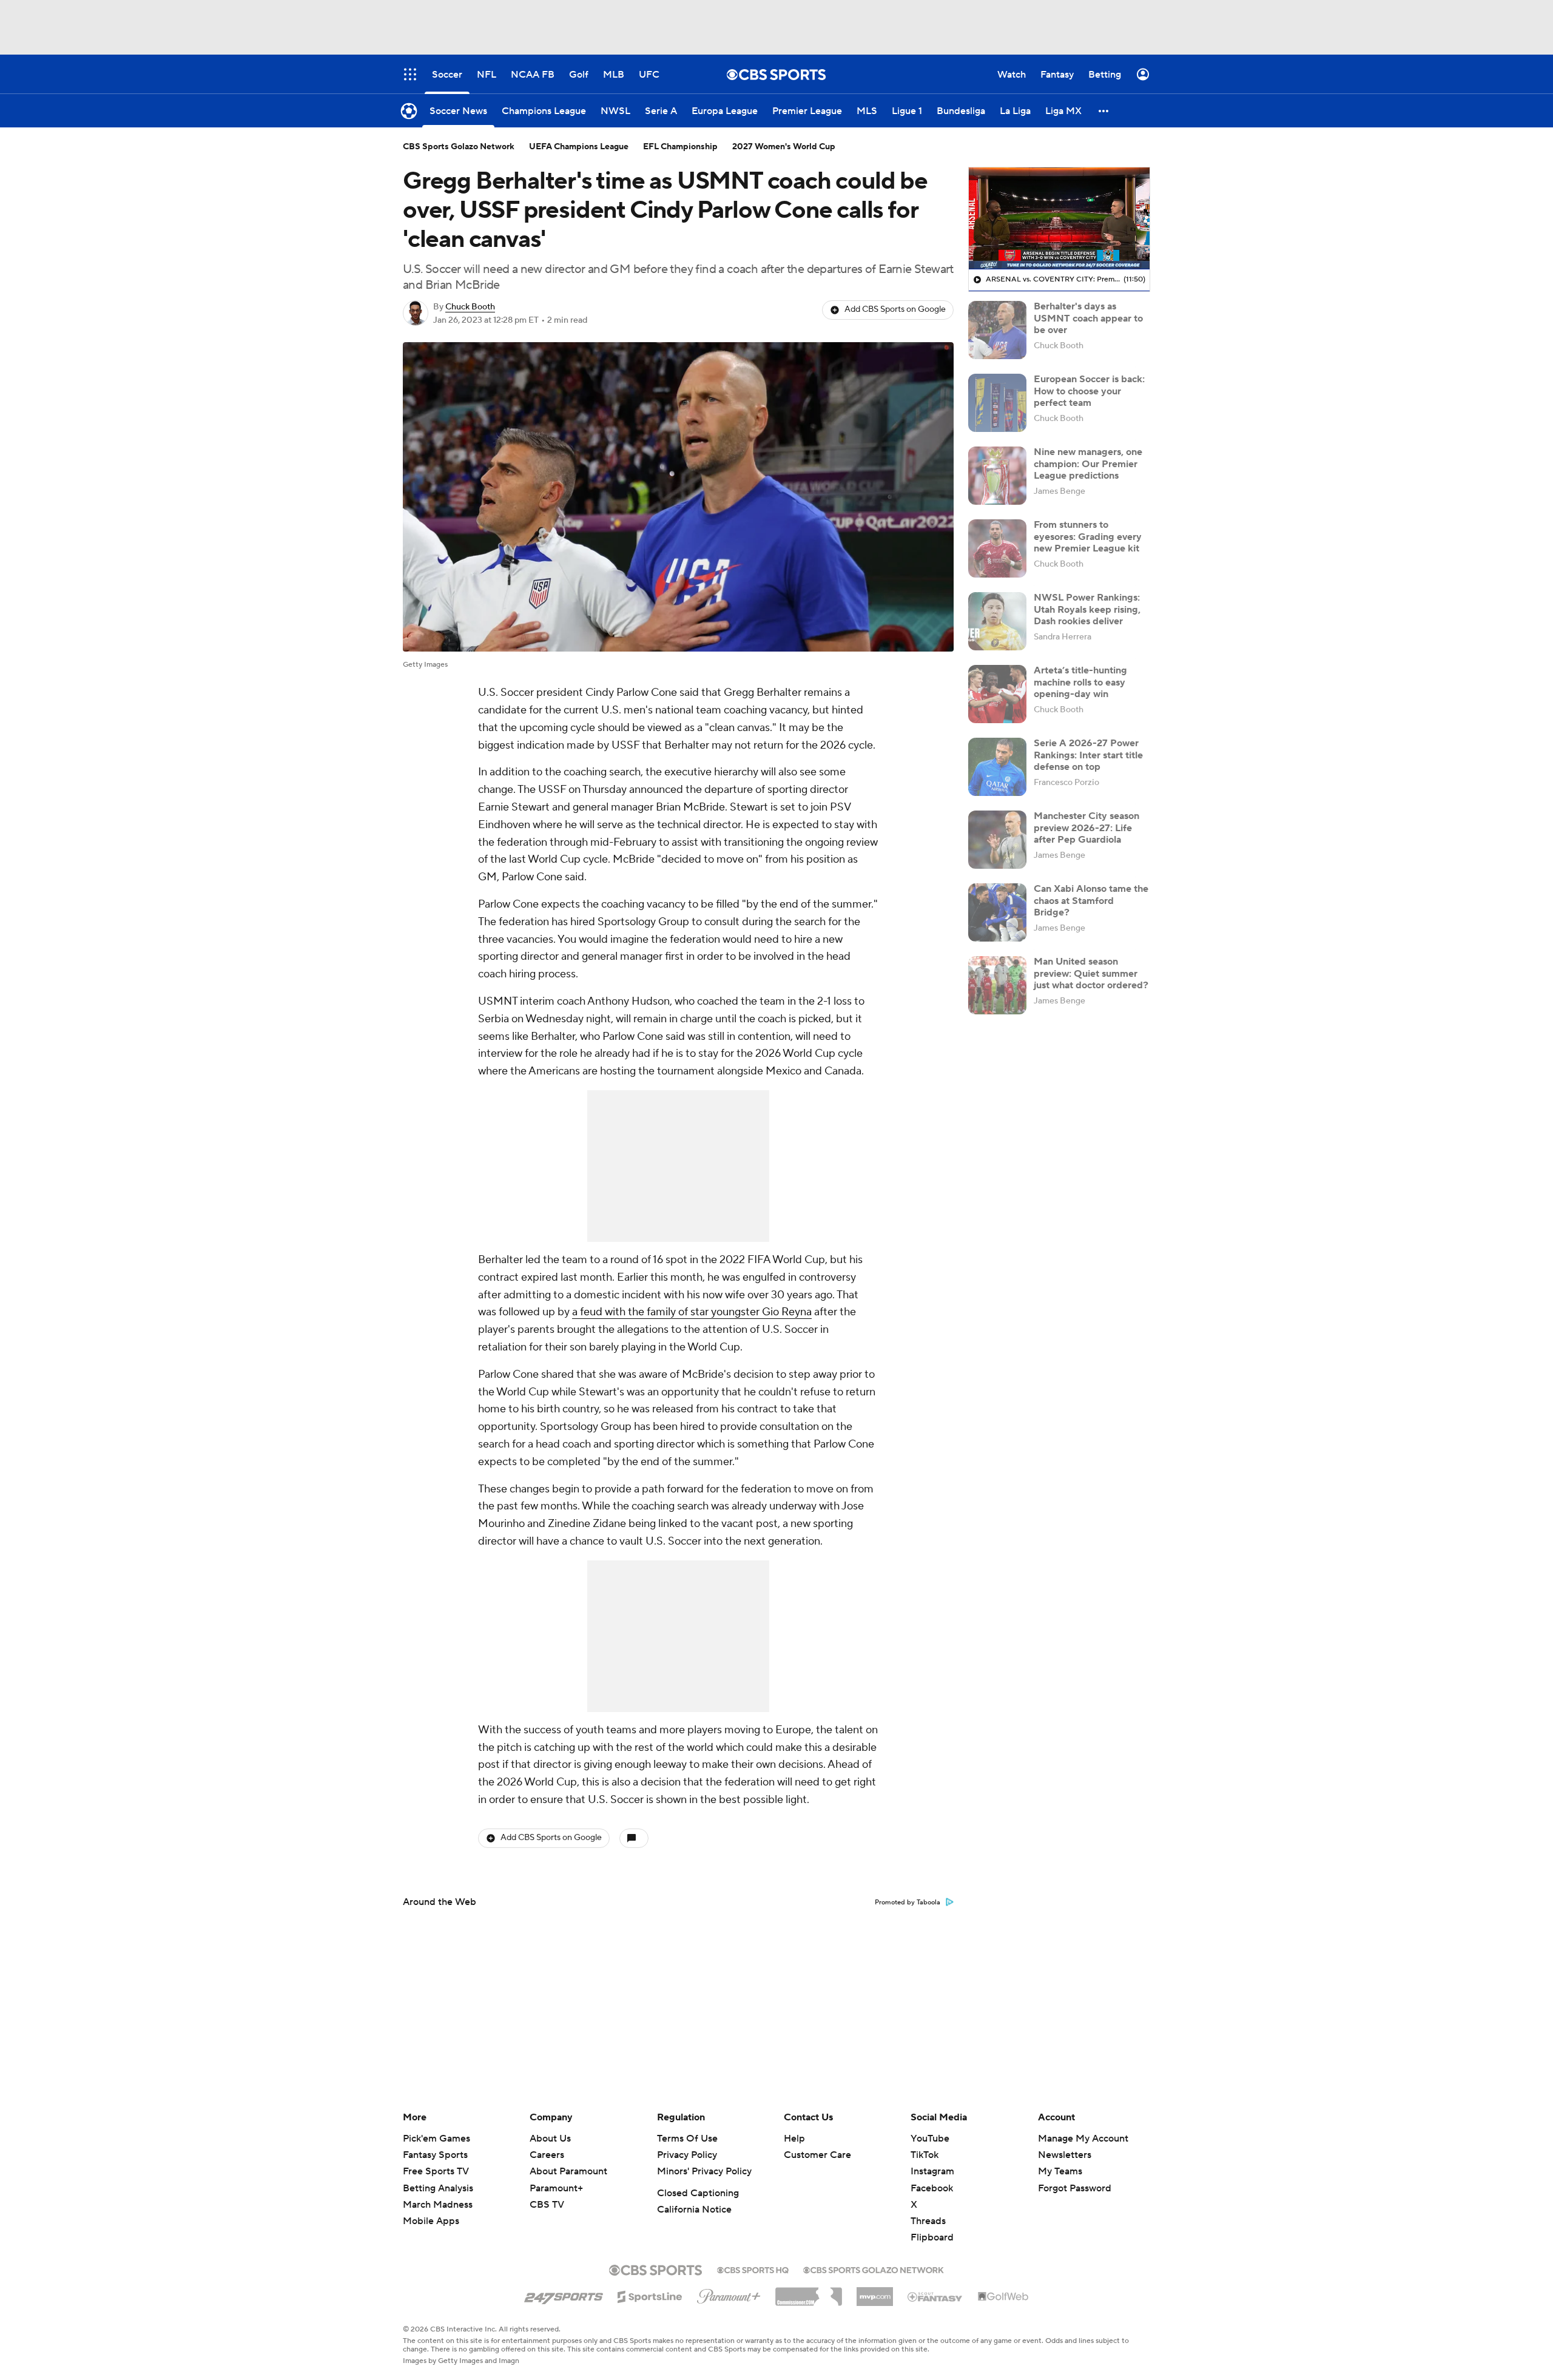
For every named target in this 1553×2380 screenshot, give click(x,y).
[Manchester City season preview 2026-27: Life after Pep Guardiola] (997, 840)
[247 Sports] (564, 2294)
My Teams (1060, 2171)
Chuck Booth (470, 307)
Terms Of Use (687, 2139)
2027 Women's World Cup (784, 147)
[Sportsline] (650, 2295)
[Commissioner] (809, 2292)
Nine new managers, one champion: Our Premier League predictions (1088, 464)
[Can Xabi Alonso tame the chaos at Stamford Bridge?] (997, 912)
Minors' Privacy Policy (704, 2171)
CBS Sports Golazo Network (459, 147)
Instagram (932, 2171)
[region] (1059, 218)
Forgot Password (1075, 2188)
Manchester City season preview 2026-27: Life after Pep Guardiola (1086, 828)
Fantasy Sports (435, 2155)
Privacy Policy (687, 2155)
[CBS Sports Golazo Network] (874, 2269)
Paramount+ (556, 2188)
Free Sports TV (436, 2171)
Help (794, 2139)
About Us (550, 2139)
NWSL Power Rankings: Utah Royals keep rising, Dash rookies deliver (1087, 609)
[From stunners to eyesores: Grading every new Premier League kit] (997, 548)
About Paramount (568, 2171)
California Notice (694, 2210)
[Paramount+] (729, 2294)
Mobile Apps (431, 2221)
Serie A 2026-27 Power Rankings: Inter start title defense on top (1088, 755)
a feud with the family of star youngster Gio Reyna (692, 1312)
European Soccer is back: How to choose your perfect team (1089, 391)
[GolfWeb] (1003, 2297)
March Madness (438, 2205)
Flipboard (932, 2237)
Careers (547, 2155)
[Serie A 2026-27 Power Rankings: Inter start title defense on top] (997, 767)
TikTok (925, 2155)
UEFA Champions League (579, 147)
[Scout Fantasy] (935, 2296)
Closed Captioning (698, 2193)
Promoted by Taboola (908, 1903)
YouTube (930, 2139)
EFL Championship (680, 147)
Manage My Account (1083, 2139)
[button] (1104, 111)
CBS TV (547, 2205)
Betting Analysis (438, 2188)
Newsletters (1065, 2155)
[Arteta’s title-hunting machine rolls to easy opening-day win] (997, 694)
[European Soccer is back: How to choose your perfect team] (997, 403)
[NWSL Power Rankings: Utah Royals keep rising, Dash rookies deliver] (997, 621)
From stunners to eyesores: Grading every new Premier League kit (1088, 536)
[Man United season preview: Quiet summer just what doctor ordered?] (997, 985)
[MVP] (875, 2292)
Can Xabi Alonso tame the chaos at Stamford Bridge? (1091, 900)
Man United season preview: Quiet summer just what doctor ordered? (1091, 973)
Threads (928, 2221)
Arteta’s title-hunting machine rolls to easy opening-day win (1080, 682)
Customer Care (817, 2155)
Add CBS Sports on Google (895, 309)
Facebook (932, 2188)
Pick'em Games (436, 2139)
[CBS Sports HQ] (753, 2269)
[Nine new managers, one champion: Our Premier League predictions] (997, 476)
